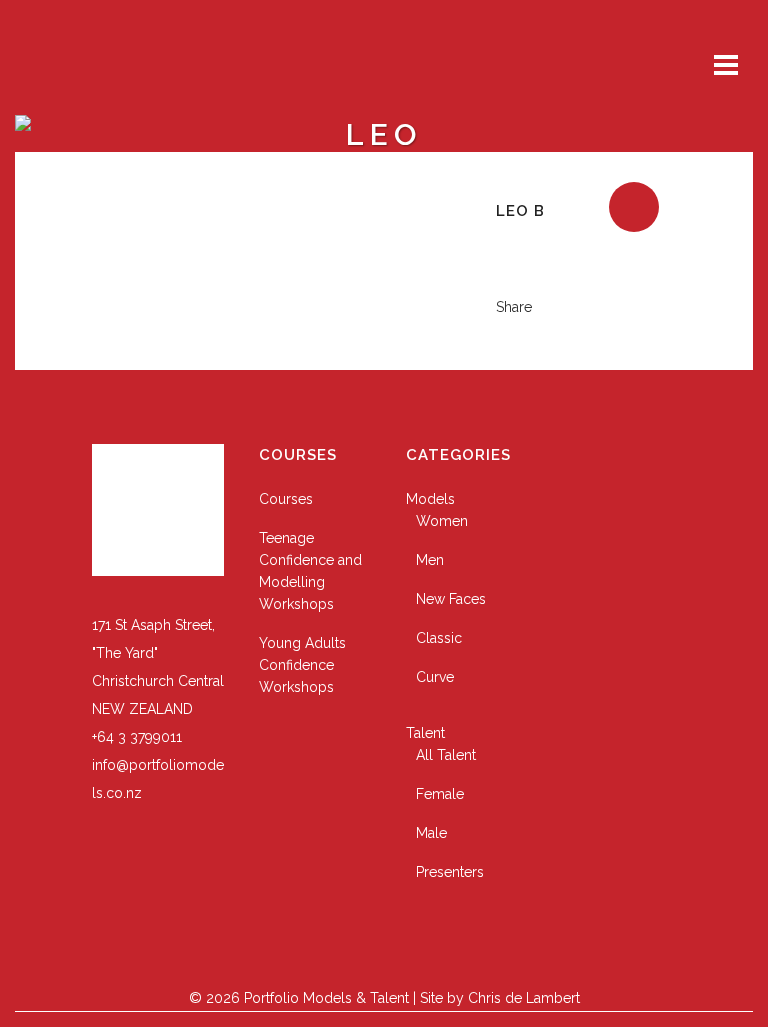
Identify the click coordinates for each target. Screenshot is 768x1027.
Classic (439, 638)
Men (430, 560)
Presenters (450, 872)
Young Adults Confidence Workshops (302, 665)
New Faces (451, 599)
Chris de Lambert (524, 998)
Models (430, 499)
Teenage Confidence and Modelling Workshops (310, 571)
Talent (425, 733)
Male (431, 833)
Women (442, 521)
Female (440, 794)
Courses (286, 499)
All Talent (446, 755)
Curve (435, 677)
